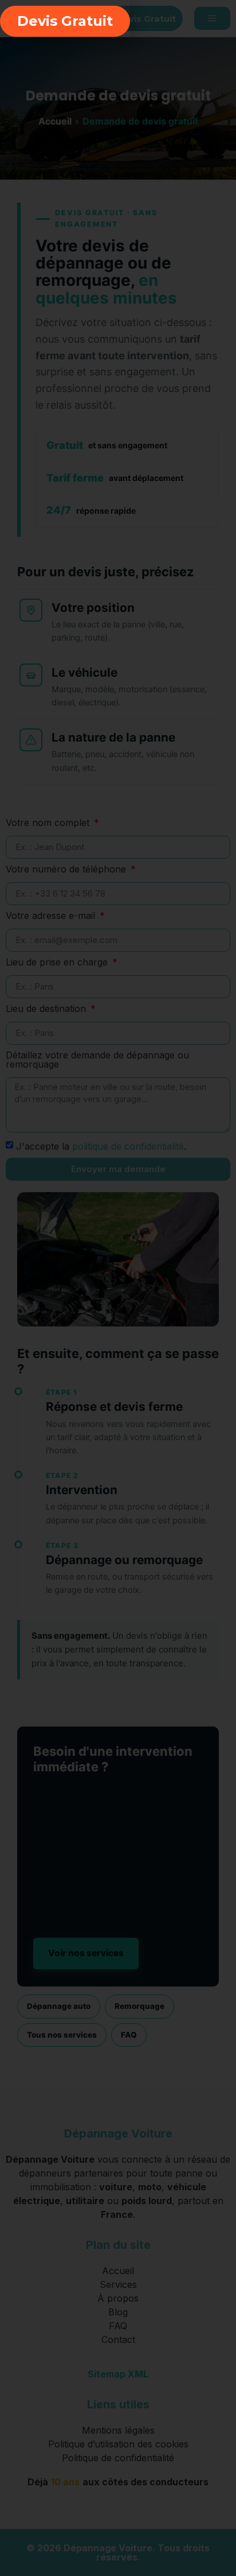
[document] (118, 1288)
